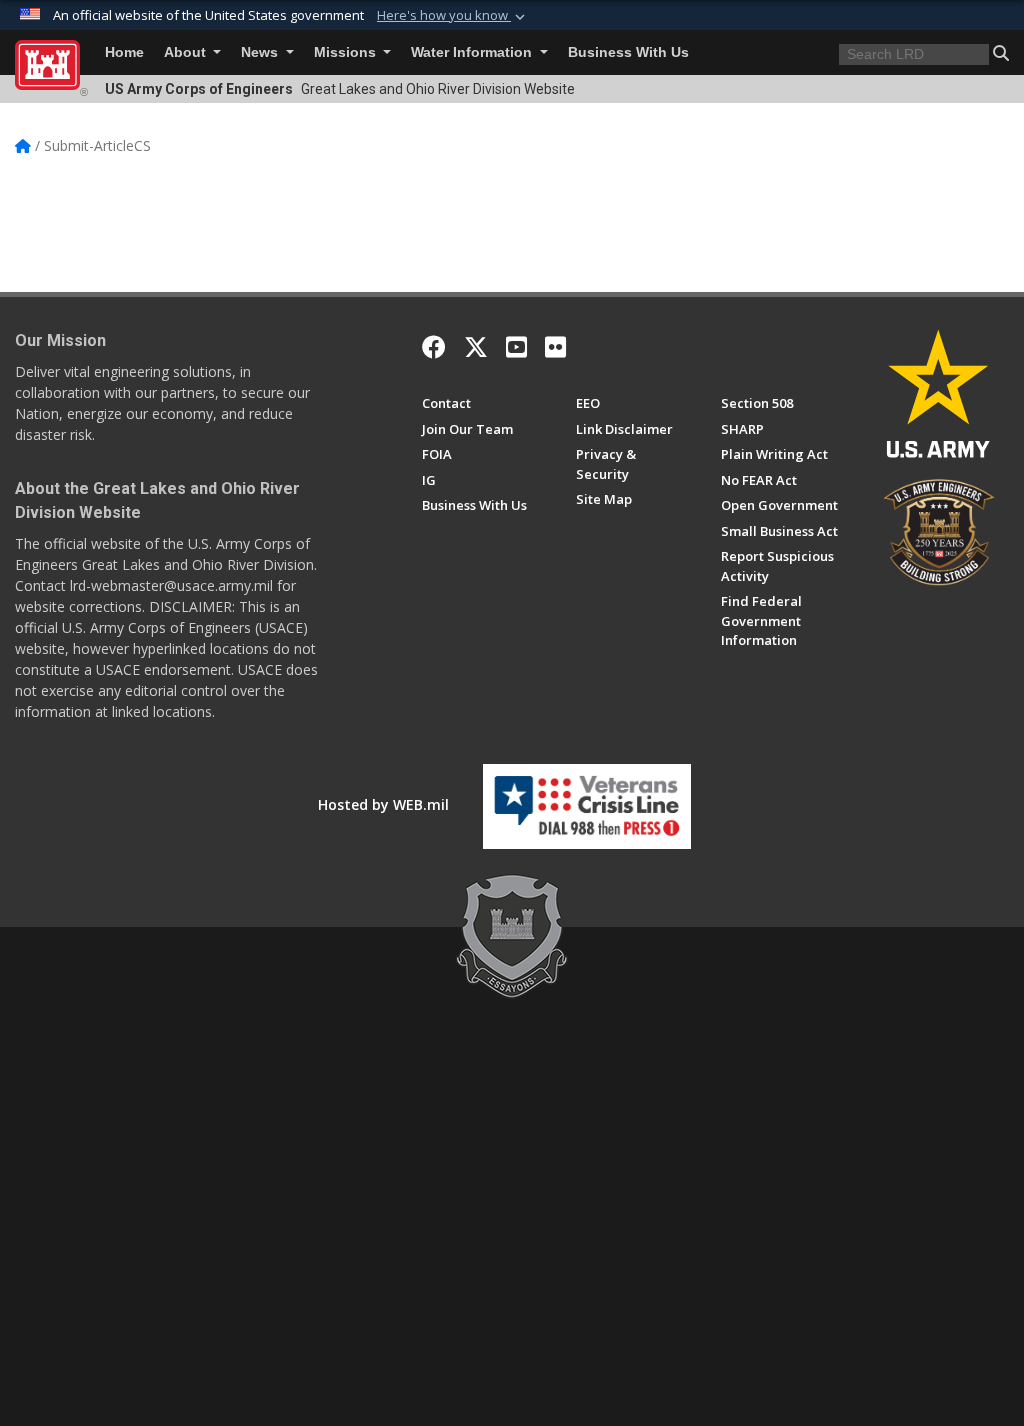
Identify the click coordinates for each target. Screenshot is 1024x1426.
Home (124, 52)
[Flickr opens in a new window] (555, 347)
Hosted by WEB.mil (383, 804)
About (187, 52)
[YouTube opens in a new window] (516, 347)
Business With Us (628, 52)
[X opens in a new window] (476, 347)
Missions (347, 52)
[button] (453, 16)
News (261, 52)
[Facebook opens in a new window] (434, 347)
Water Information (473, 52)
